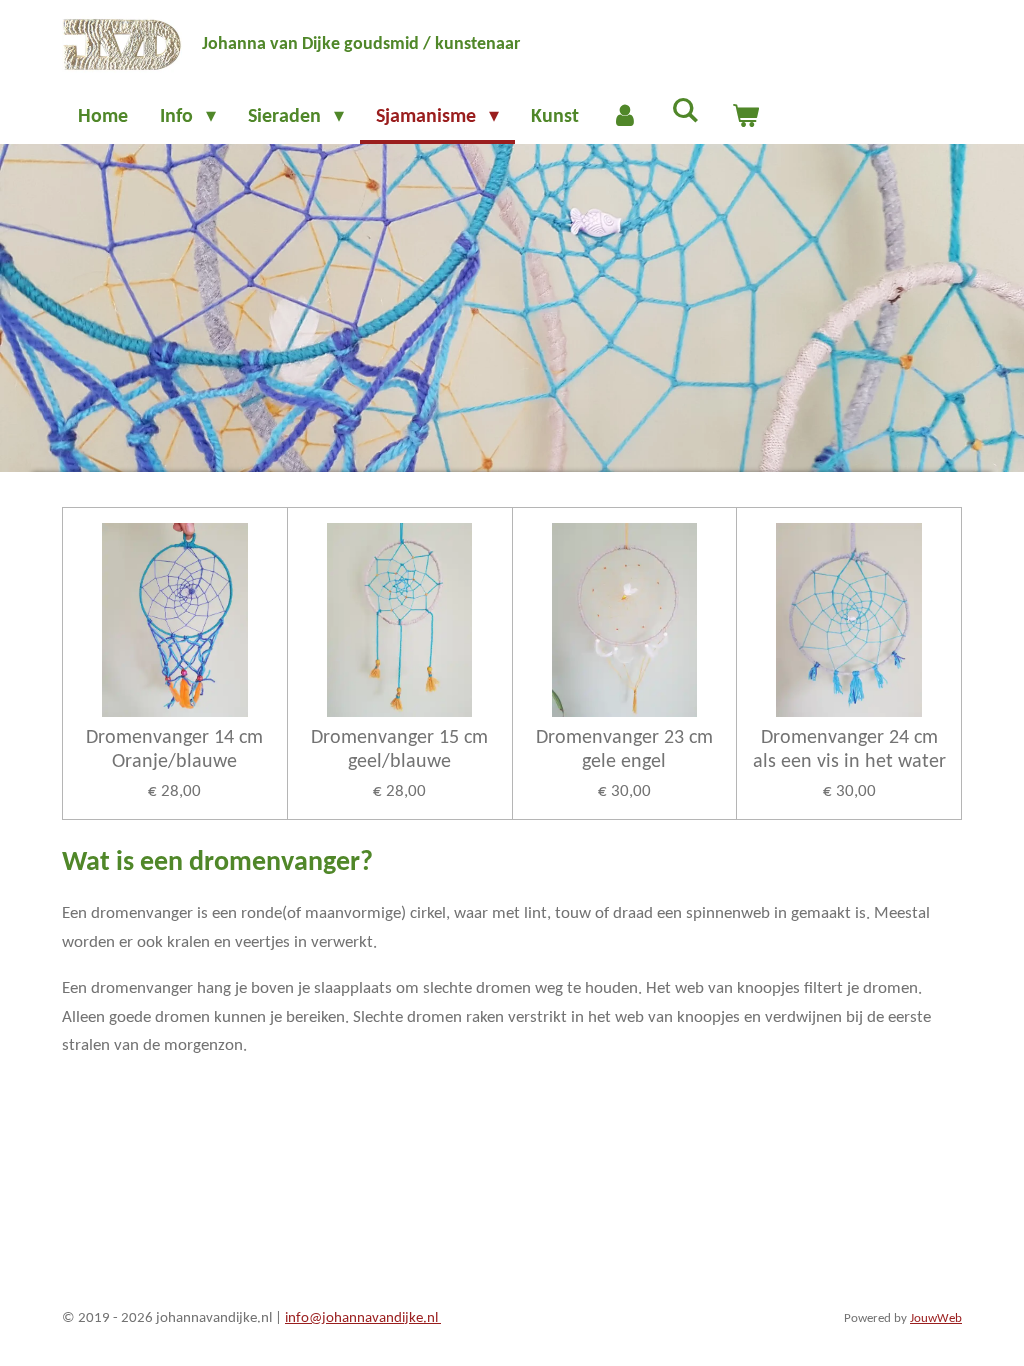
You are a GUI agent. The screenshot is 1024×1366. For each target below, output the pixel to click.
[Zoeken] (685, 112)
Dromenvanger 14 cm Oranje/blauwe (174, 750)
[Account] (625, 117)
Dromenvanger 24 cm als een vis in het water (849, 750)
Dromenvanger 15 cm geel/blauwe (399, 750)
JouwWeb (936, 1319)
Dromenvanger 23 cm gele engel (624, 750)
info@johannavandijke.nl (363, 1318)
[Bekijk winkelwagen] (745, 117)
